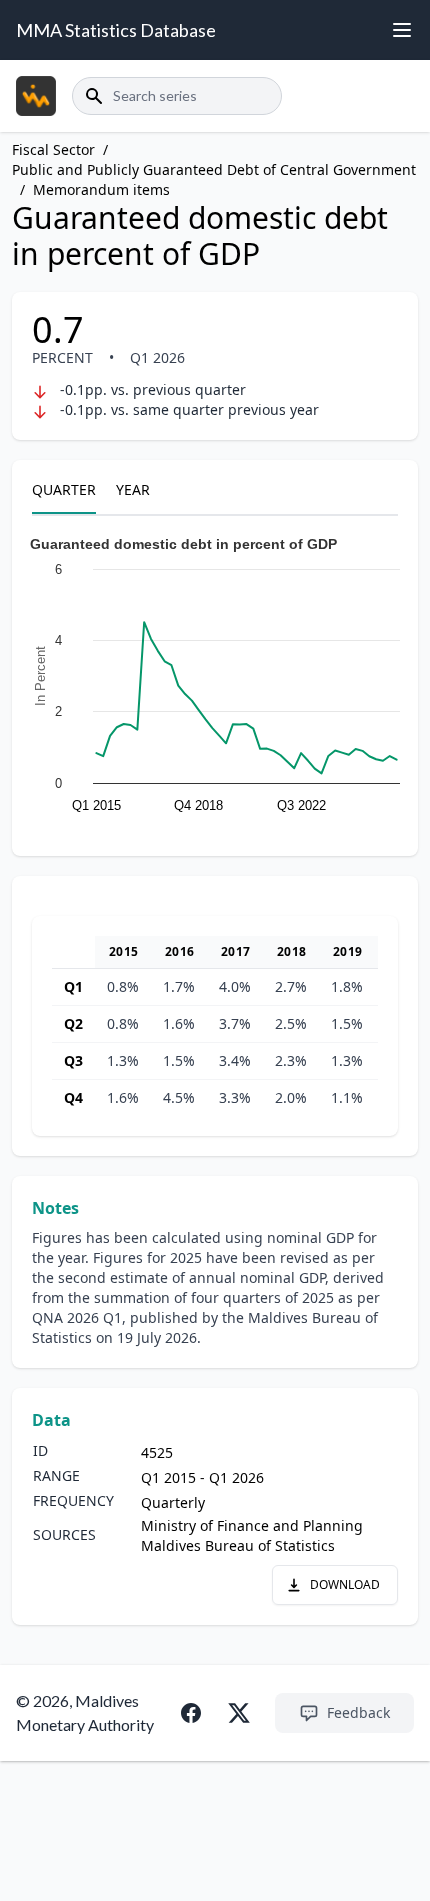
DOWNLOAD (345, 1584)
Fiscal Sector (53, 149)
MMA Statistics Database (116, 30)
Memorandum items (101, 189)
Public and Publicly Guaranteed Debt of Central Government (214, 169)
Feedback (358, 1712)
